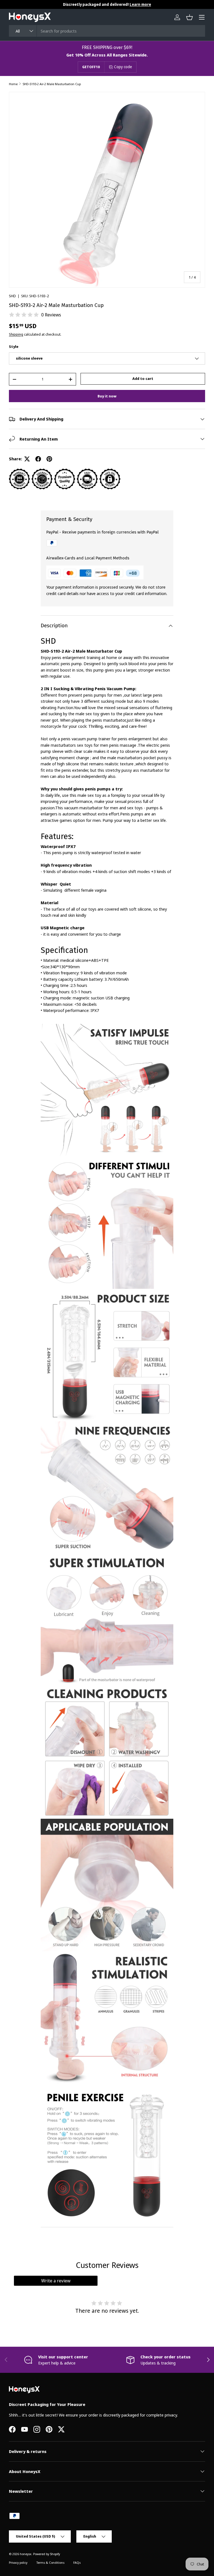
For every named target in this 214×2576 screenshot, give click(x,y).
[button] (189, 17)
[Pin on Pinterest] (49, 459)
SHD (12, 296)
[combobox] (107, 31)
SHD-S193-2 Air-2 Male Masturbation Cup (52, 84)
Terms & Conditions (50, 2563)
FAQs (77, 2563)
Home (13, 84)
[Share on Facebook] (38, 459)
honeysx (26, 2554)
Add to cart (143, 378)
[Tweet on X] (27, 459)
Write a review (56, 2281)
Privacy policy (18, 2563)
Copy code (123, 67)
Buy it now (107, 396)
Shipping (16, 334)
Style (14, 346)
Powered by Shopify (47, 2554)
